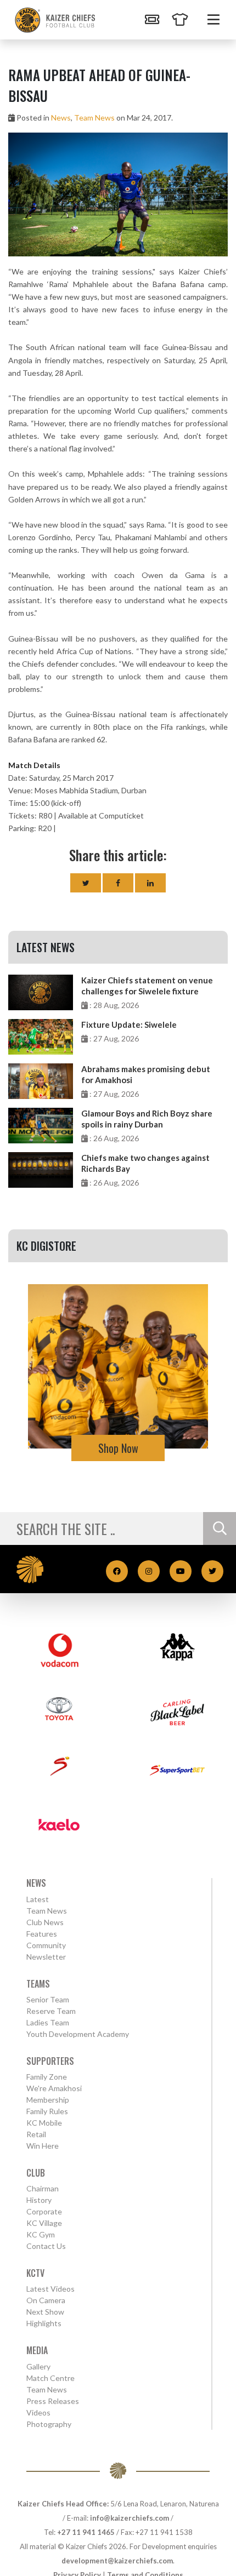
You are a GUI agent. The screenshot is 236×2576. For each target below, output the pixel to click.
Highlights (44, 2323)
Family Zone (47, 2077)
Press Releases (53, 2401)
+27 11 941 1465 (86, 2532)
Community (46, 1945)
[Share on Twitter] (86, 883)
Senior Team (48, 1999)
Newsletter (46, 1957)
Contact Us (46, 2246)
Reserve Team (51, 2011)
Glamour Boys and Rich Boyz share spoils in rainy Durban (147, 1119)
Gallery (38, 2366)
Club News (45, 1922)
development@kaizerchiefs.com (117, 2561)
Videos (38, 2412)
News (61, 118)
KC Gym (41, 2234)
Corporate (44, 2211)
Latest (38, 1899)
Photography (49, 2424)
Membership (48, 2100)
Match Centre (50, 2378)
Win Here (43, 2146)
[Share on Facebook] (118, 883)
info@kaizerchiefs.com (130, 2518)
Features (42, 1934)
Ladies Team (48, 2022)
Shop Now (118, 1448)
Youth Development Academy (78, 2034)
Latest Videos (50, 2289)
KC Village (44, 2223)
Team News (94, 118)
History (39, 2200)
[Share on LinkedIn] (150, 883)
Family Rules (47, 2111)
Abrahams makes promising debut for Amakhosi (146, 1074)
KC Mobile (44, 2123)
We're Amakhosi (54, 2088)
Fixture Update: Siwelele (129, 1024)
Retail (36, 2134)
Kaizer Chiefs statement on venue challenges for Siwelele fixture (147, 986)
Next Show (45, 2312)
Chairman (43, 2188)
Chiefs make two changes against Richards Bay (145, 1163)
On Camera (46, 2300)
